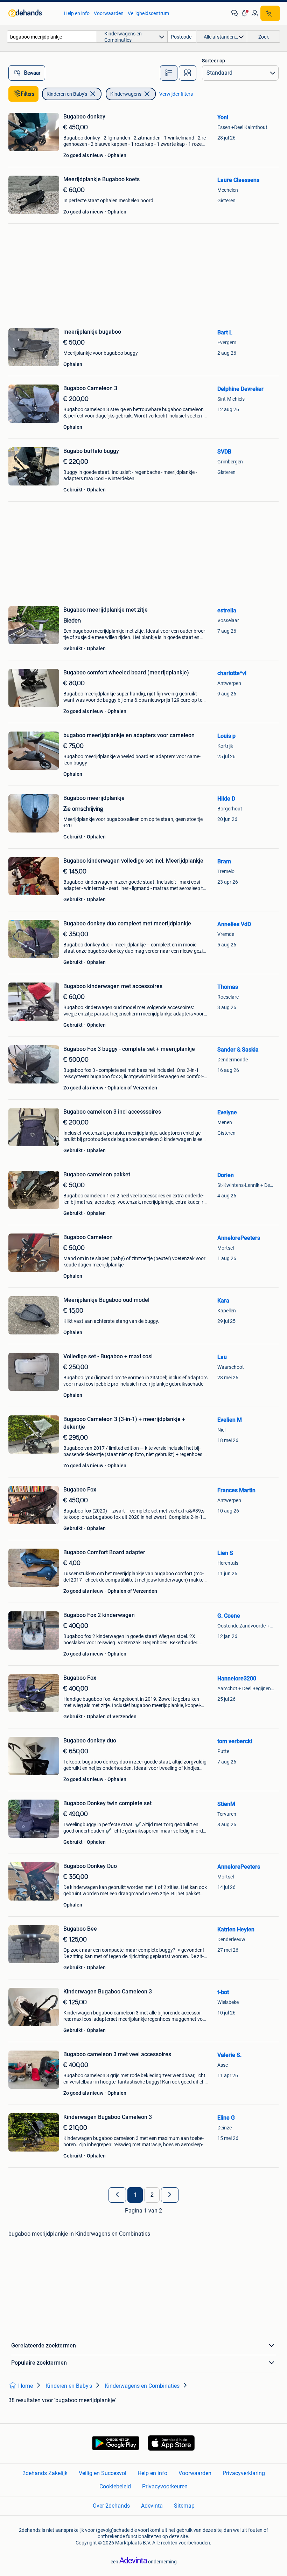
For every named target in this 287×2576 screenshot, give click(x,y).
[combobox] (52, 37)
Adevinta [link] (152, 2506)
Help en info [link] (77, 13)
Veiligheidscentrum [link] (148, 13)
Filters (28, 94)
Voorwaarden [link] (109, 13)
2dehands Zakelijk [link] (45, 2473)
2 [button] (152, 2195)
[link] (33, 13)
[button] (245, 13)
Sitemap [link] (184, 2506)
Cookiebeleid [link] (115, 2486)
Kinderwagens (126, 94)
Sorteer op (213, 61)
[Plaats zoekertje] (270, 13)
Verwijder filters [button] (176, 94)
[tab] (169, 73)
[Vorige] (117, 2195)
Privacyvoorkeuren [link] (165, 2486)
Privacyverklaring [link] (244, 2473)
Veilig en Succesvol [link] (103, 2473)
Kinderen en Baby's (67, 94)
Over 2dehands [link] (111, 2506)
